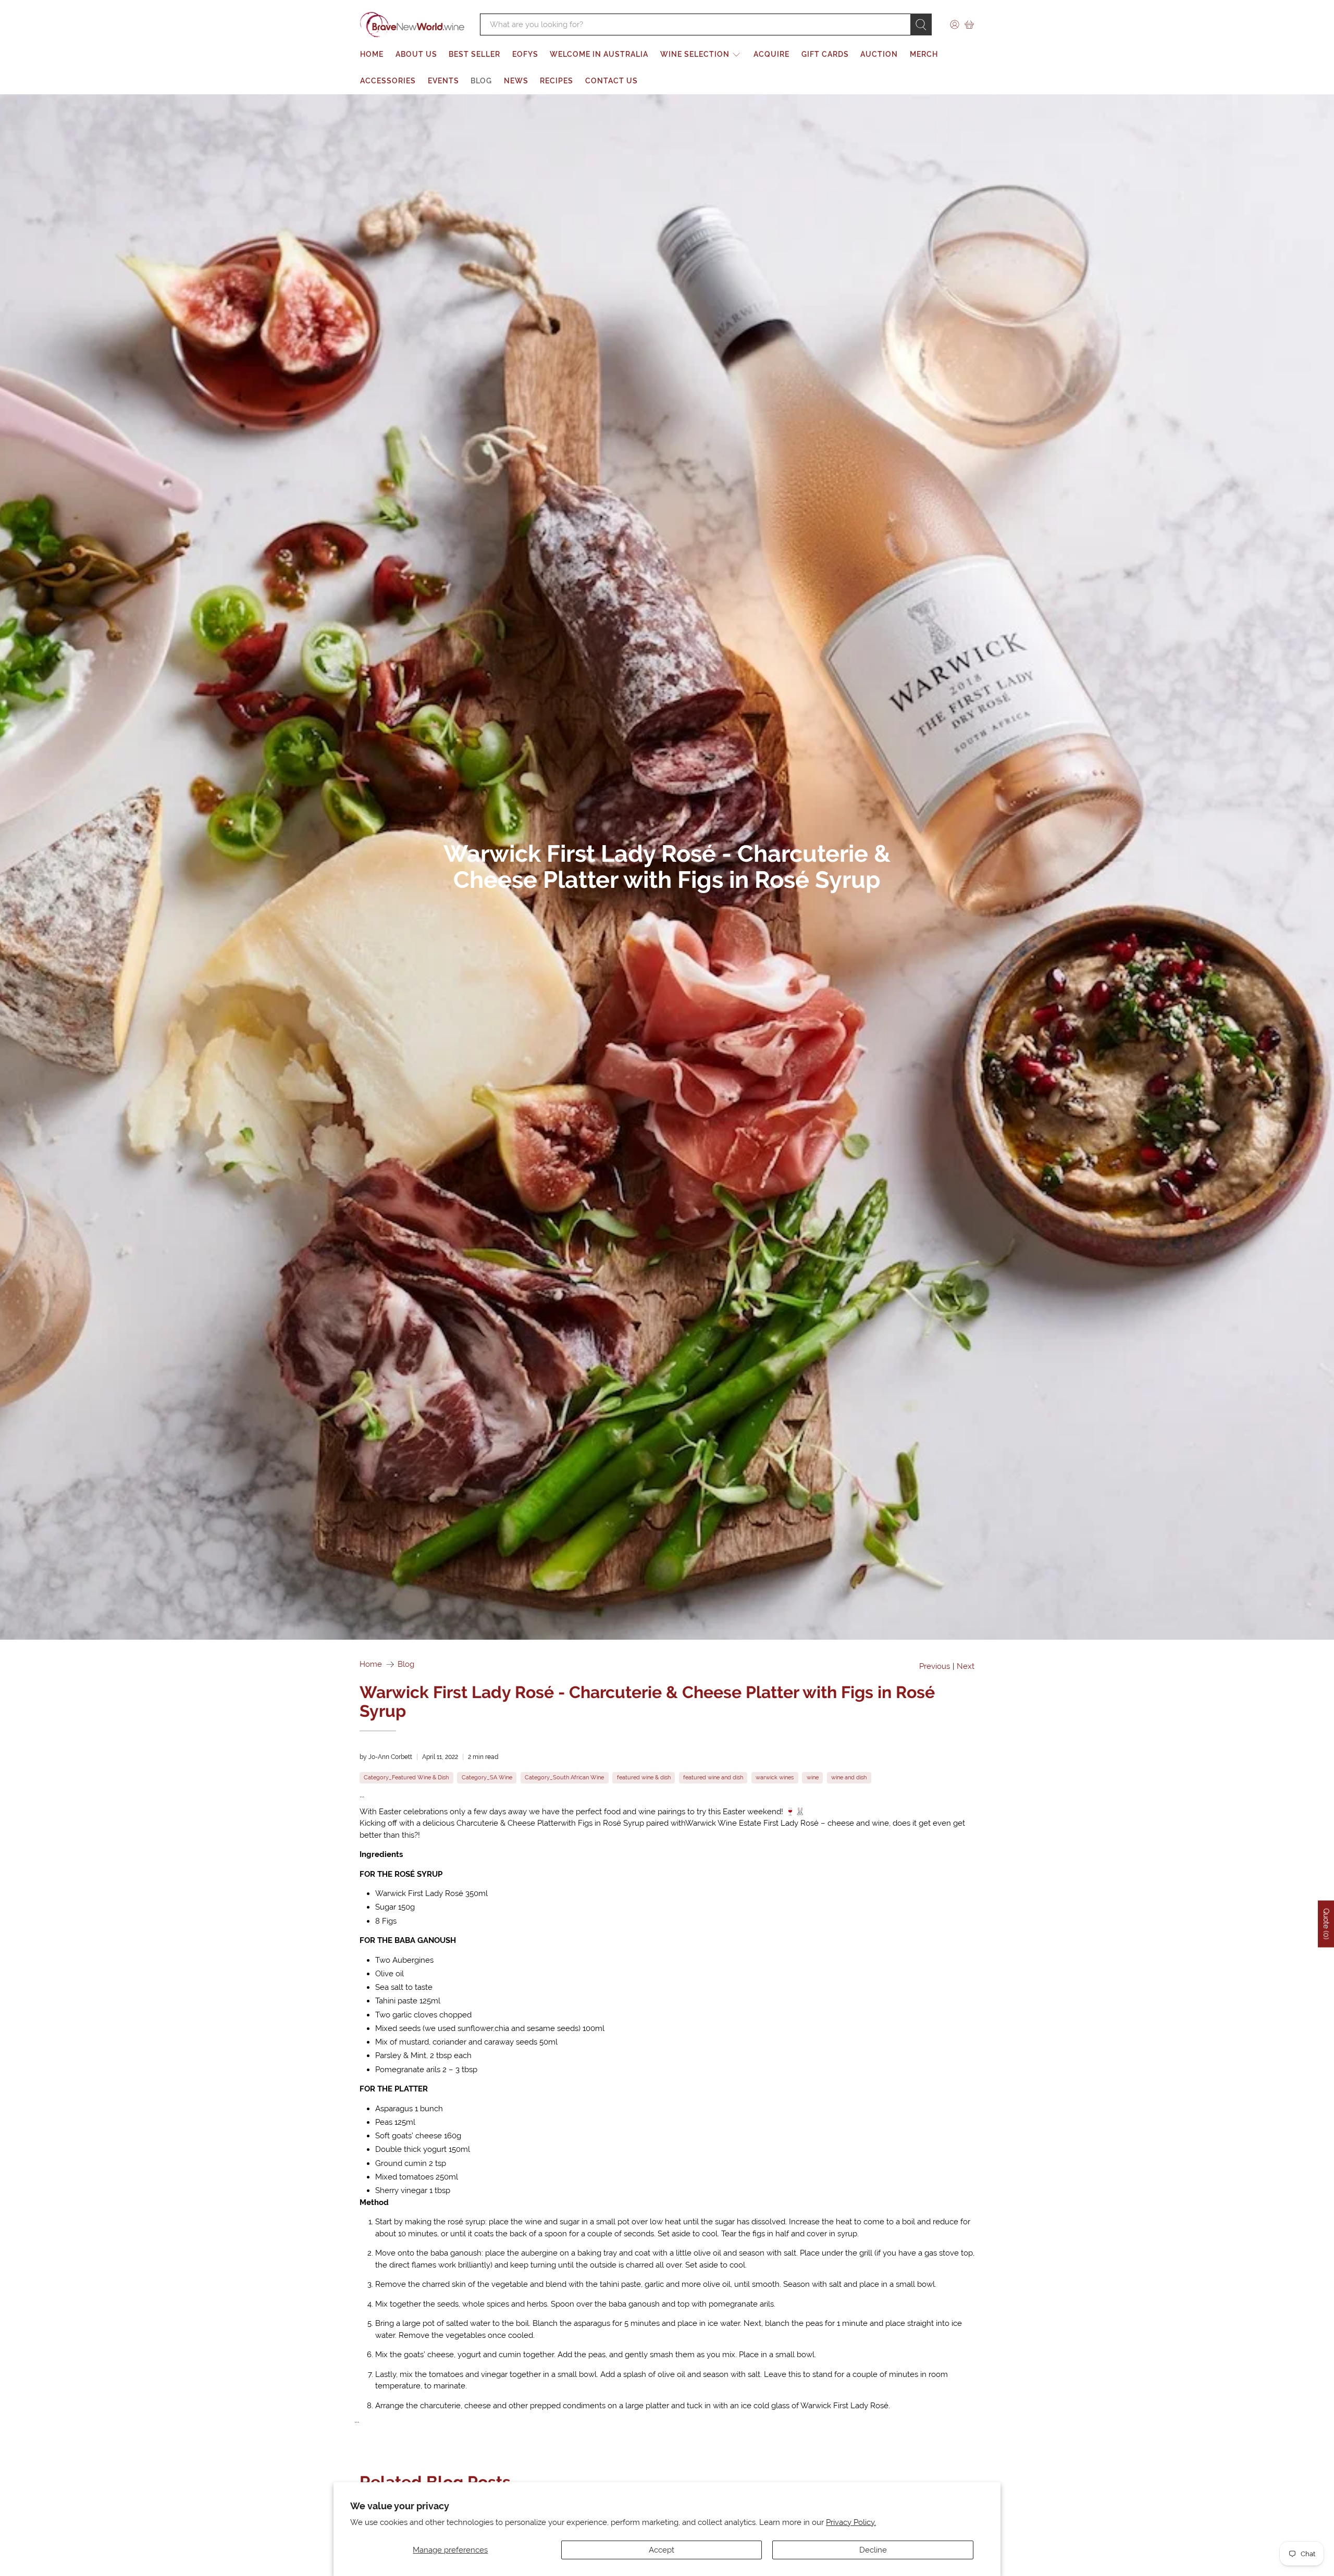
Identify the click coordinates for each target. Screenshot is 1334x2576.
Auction (879, 54)
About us (416, 54)
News (516, 81)
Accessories (388, 81)
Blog (481, 81)
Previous (935, 1667)
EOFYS (525, 54)
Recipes (557, 81)
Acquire (771, 54)
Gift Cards (825, 54)
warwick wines (775, 1777)
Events (443, 81)
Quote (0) (1326, 1924)
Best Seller (474, 54)
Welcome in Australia (599, 54)
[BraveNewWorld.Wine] (412, 25)
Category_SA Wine (487, 1777)
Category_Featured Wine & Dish (406, 1777)
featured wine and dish (713, 1777)
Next (966, 1667)
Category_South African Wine (564, 1777)
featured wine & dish (644, 1777)
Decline (873, 2550)
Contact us (612, 81)
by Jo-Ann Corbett (386, 1757)
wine (813, 1777)
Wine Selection (695, 54)
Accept (662, 2550)
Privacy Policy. (851, 2522)
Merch (924, 54)
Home (372, 54)
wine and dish (849, 1777)
